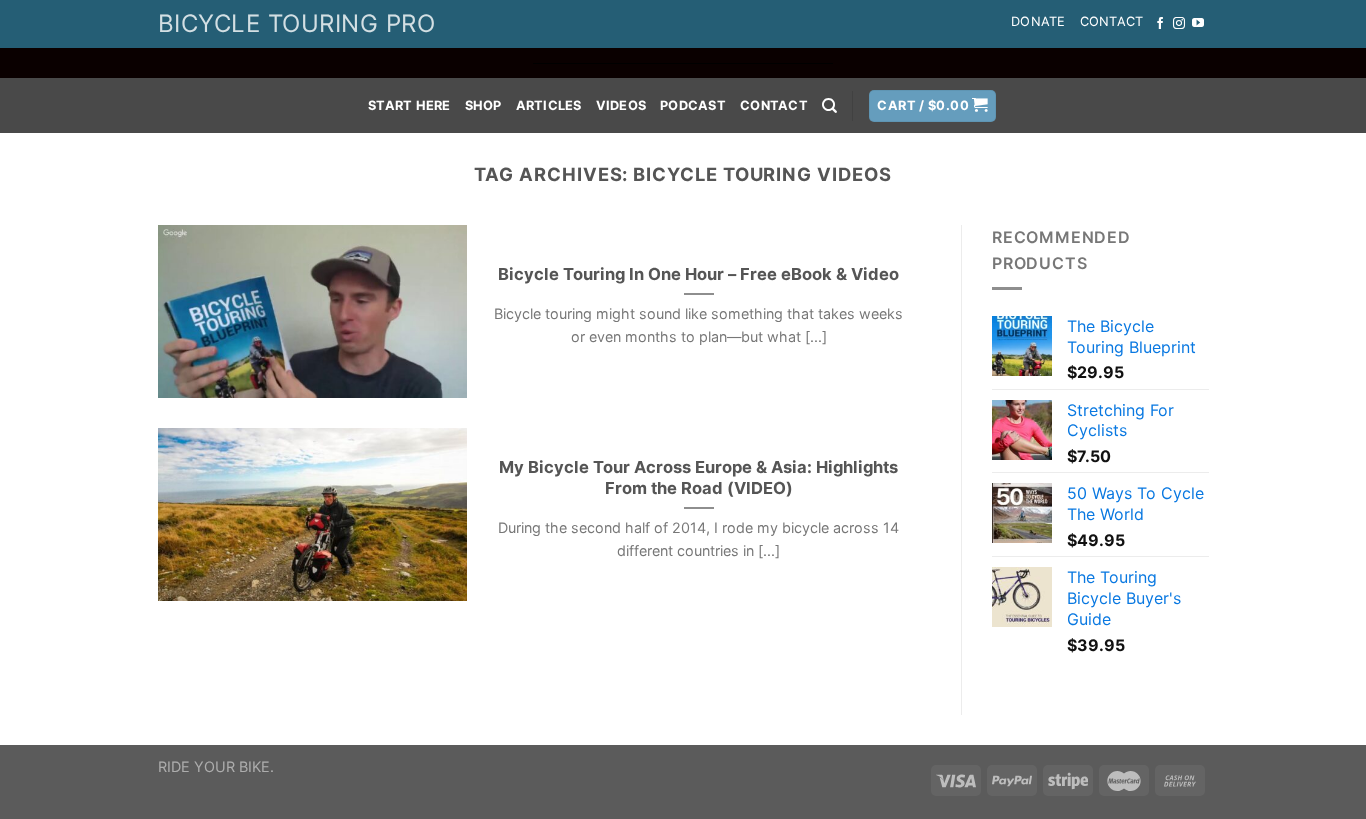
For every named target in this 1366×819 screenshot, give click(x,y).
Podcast (693, 105)
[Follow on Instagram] (1179, 24)
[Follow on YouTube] (1198, 24)
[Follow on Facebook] (1160, 24)
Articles (549, 105)
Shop (483, 105)
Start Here (409, 105)
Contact (1112, 21)
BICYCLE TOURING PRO (296, 23)
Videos (621, 105)
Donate (1038, 21)
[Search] (829, 106)
